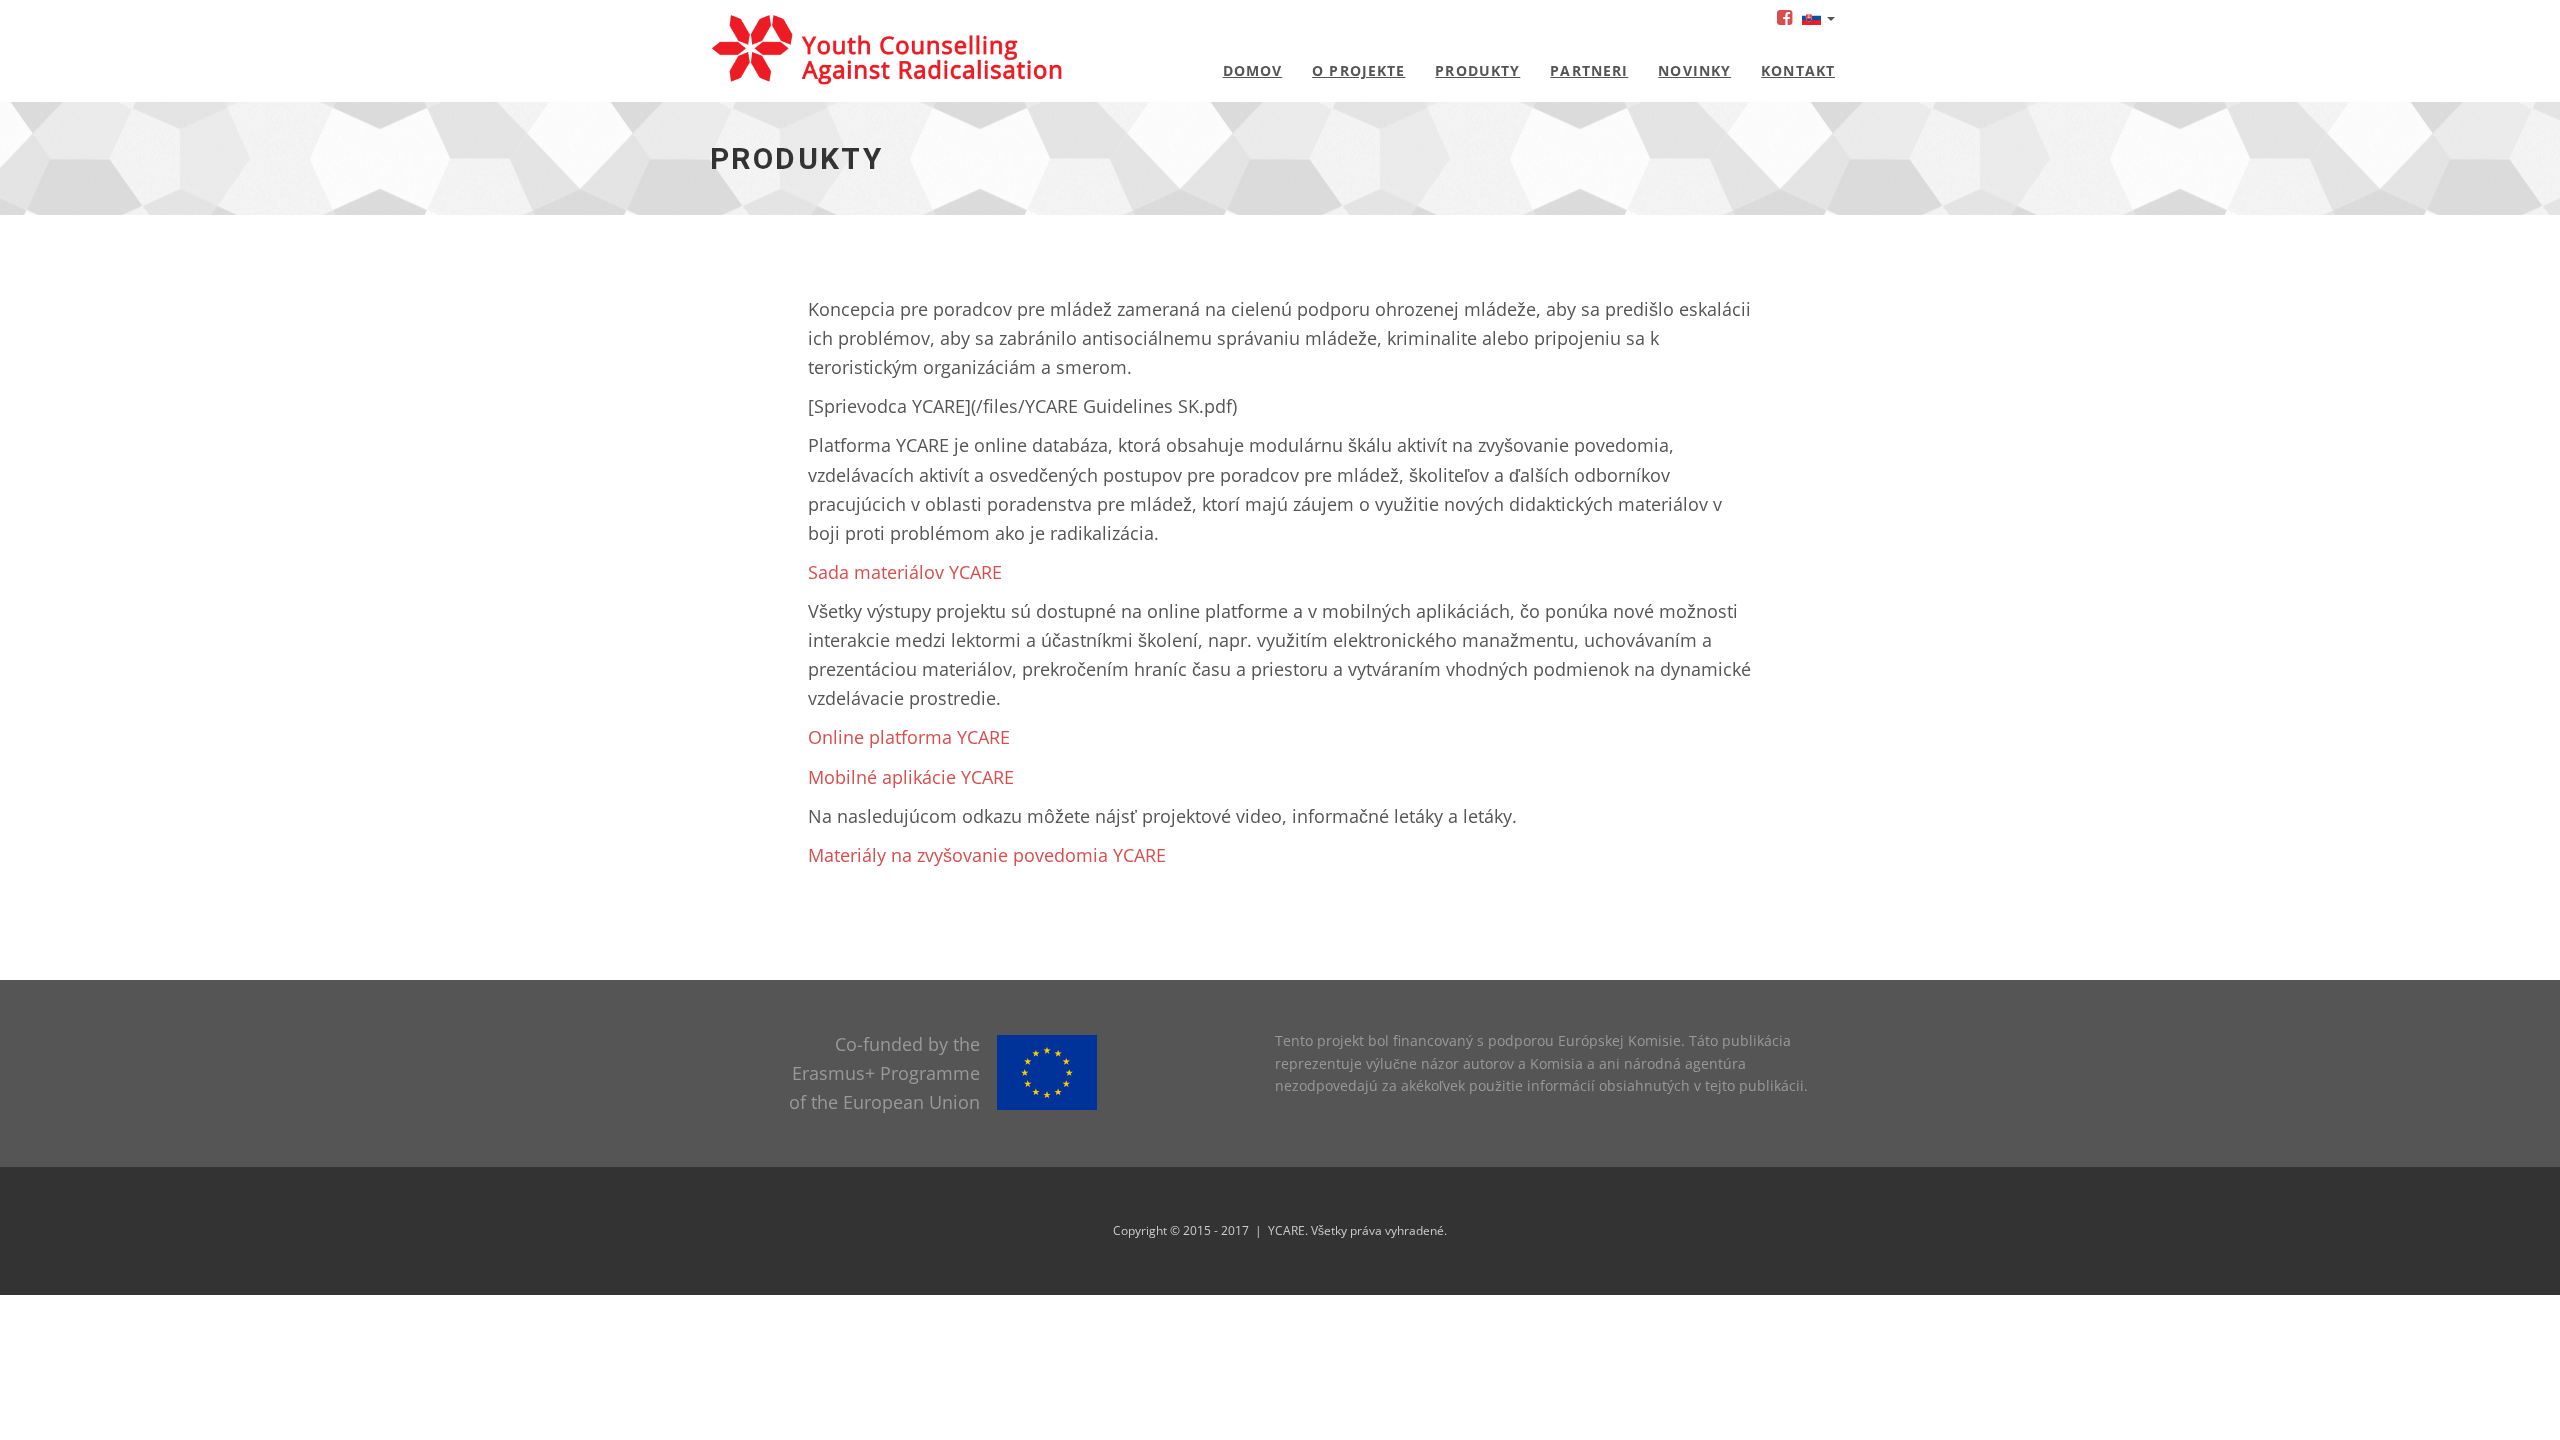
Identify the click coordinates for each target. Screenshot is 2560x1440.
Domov (1253, 70)
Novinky (1694, 70)
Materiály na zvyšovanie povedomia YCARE (987, 855)
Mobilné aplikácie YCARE (911, 777)
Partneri (1589, 70)
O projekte (1358, 70)
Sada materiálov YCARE (905, 572)
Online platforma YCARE (909, 737)
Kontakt (1798, 70)
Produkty (1477, 70)
